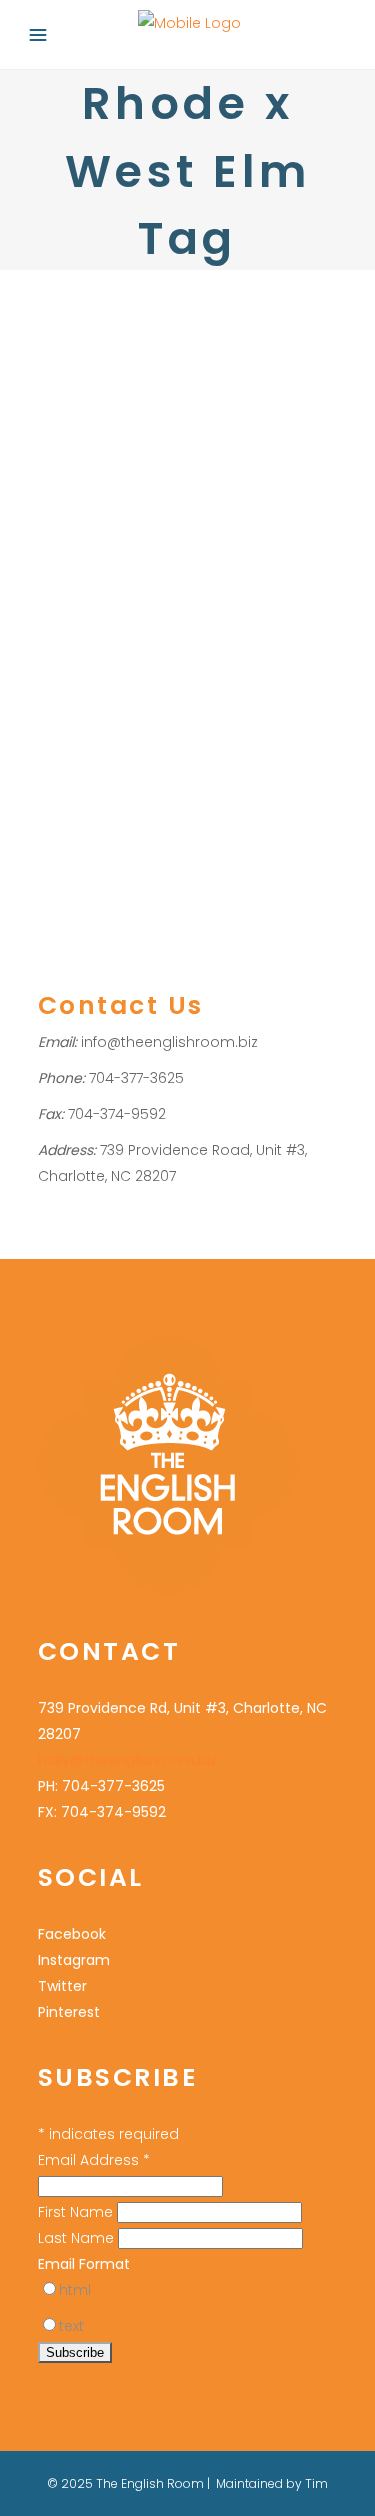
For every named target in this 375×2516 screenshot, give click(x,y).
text (71, 2326)
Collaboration (144, 685)
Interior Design (86, 632)
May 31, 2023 (75, 524)
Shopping (134, 711)
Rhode (216, 685)
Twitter (62, 1986)
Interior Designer (195, 632)
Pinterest (69, 2012)
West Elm (266, 711)
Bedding (65, 685)
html (75, 2290)
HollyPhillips (94, 659)
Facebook (72, 1934)
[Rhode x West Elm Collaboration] (188, 394)
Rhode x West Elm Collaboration (146, 580)
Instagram (74, 1960)
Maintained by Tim (272, 2483)
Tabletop (201, 711)
